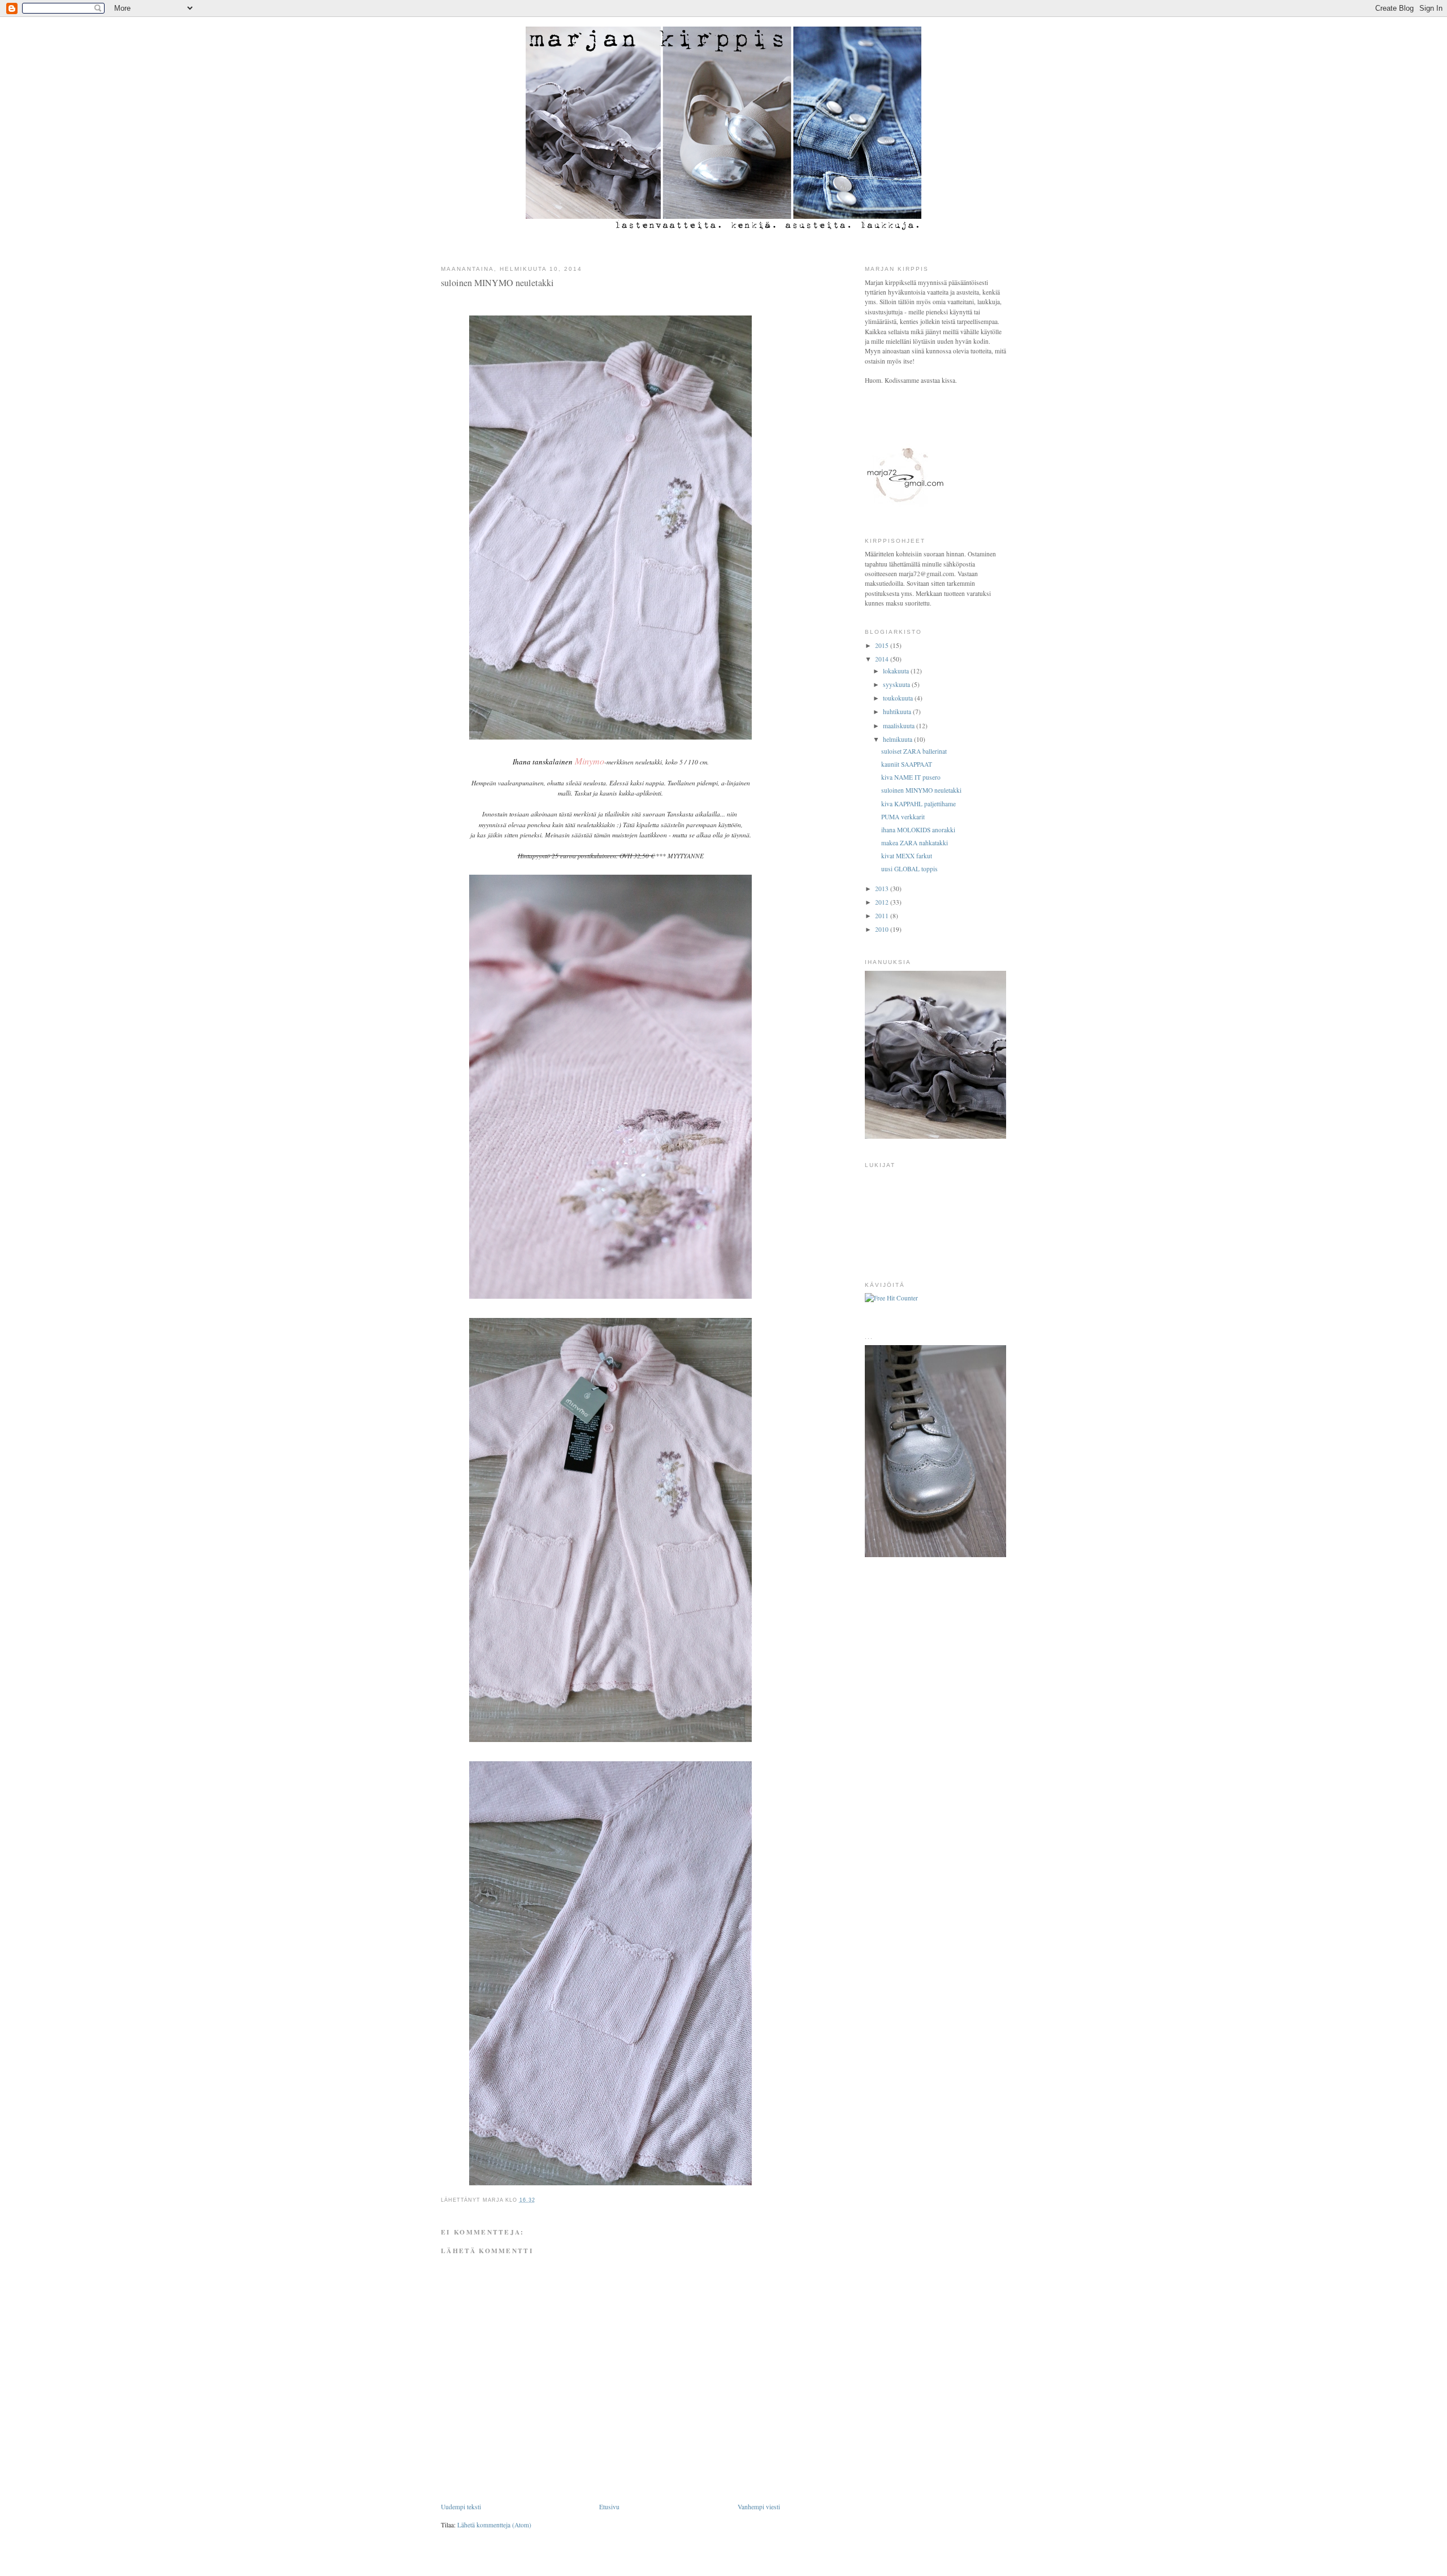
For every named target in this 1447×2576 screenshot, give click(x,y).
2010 (883, 929)
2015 (883, 645)
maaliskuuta (900, 726)
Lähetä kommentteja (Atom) (494, 2525)
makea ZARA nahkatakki (915, 843)
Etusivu (609, 2507)
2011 (883, 916)
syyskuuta (897, 684)
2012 (883, 902)
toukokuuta (899, 698)
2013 (883, 889)
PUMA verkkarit (903, 817)
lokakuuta (897, 671)
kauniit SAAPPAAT (907, 764)
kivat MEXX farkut (907, 856)
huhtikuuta (898, 712)
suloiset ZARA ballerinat (914, 751)
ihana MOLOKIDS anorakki (918, 830)
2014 (883, 659)
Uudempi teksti (461, 2507)
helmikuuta (898, 739)
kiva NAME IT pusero (911, 777)
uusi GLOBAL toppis (909, 869)
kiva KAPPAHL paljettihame (919, 804)
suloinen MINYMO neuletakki (921, 790)
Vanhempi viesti (759, 2507)
